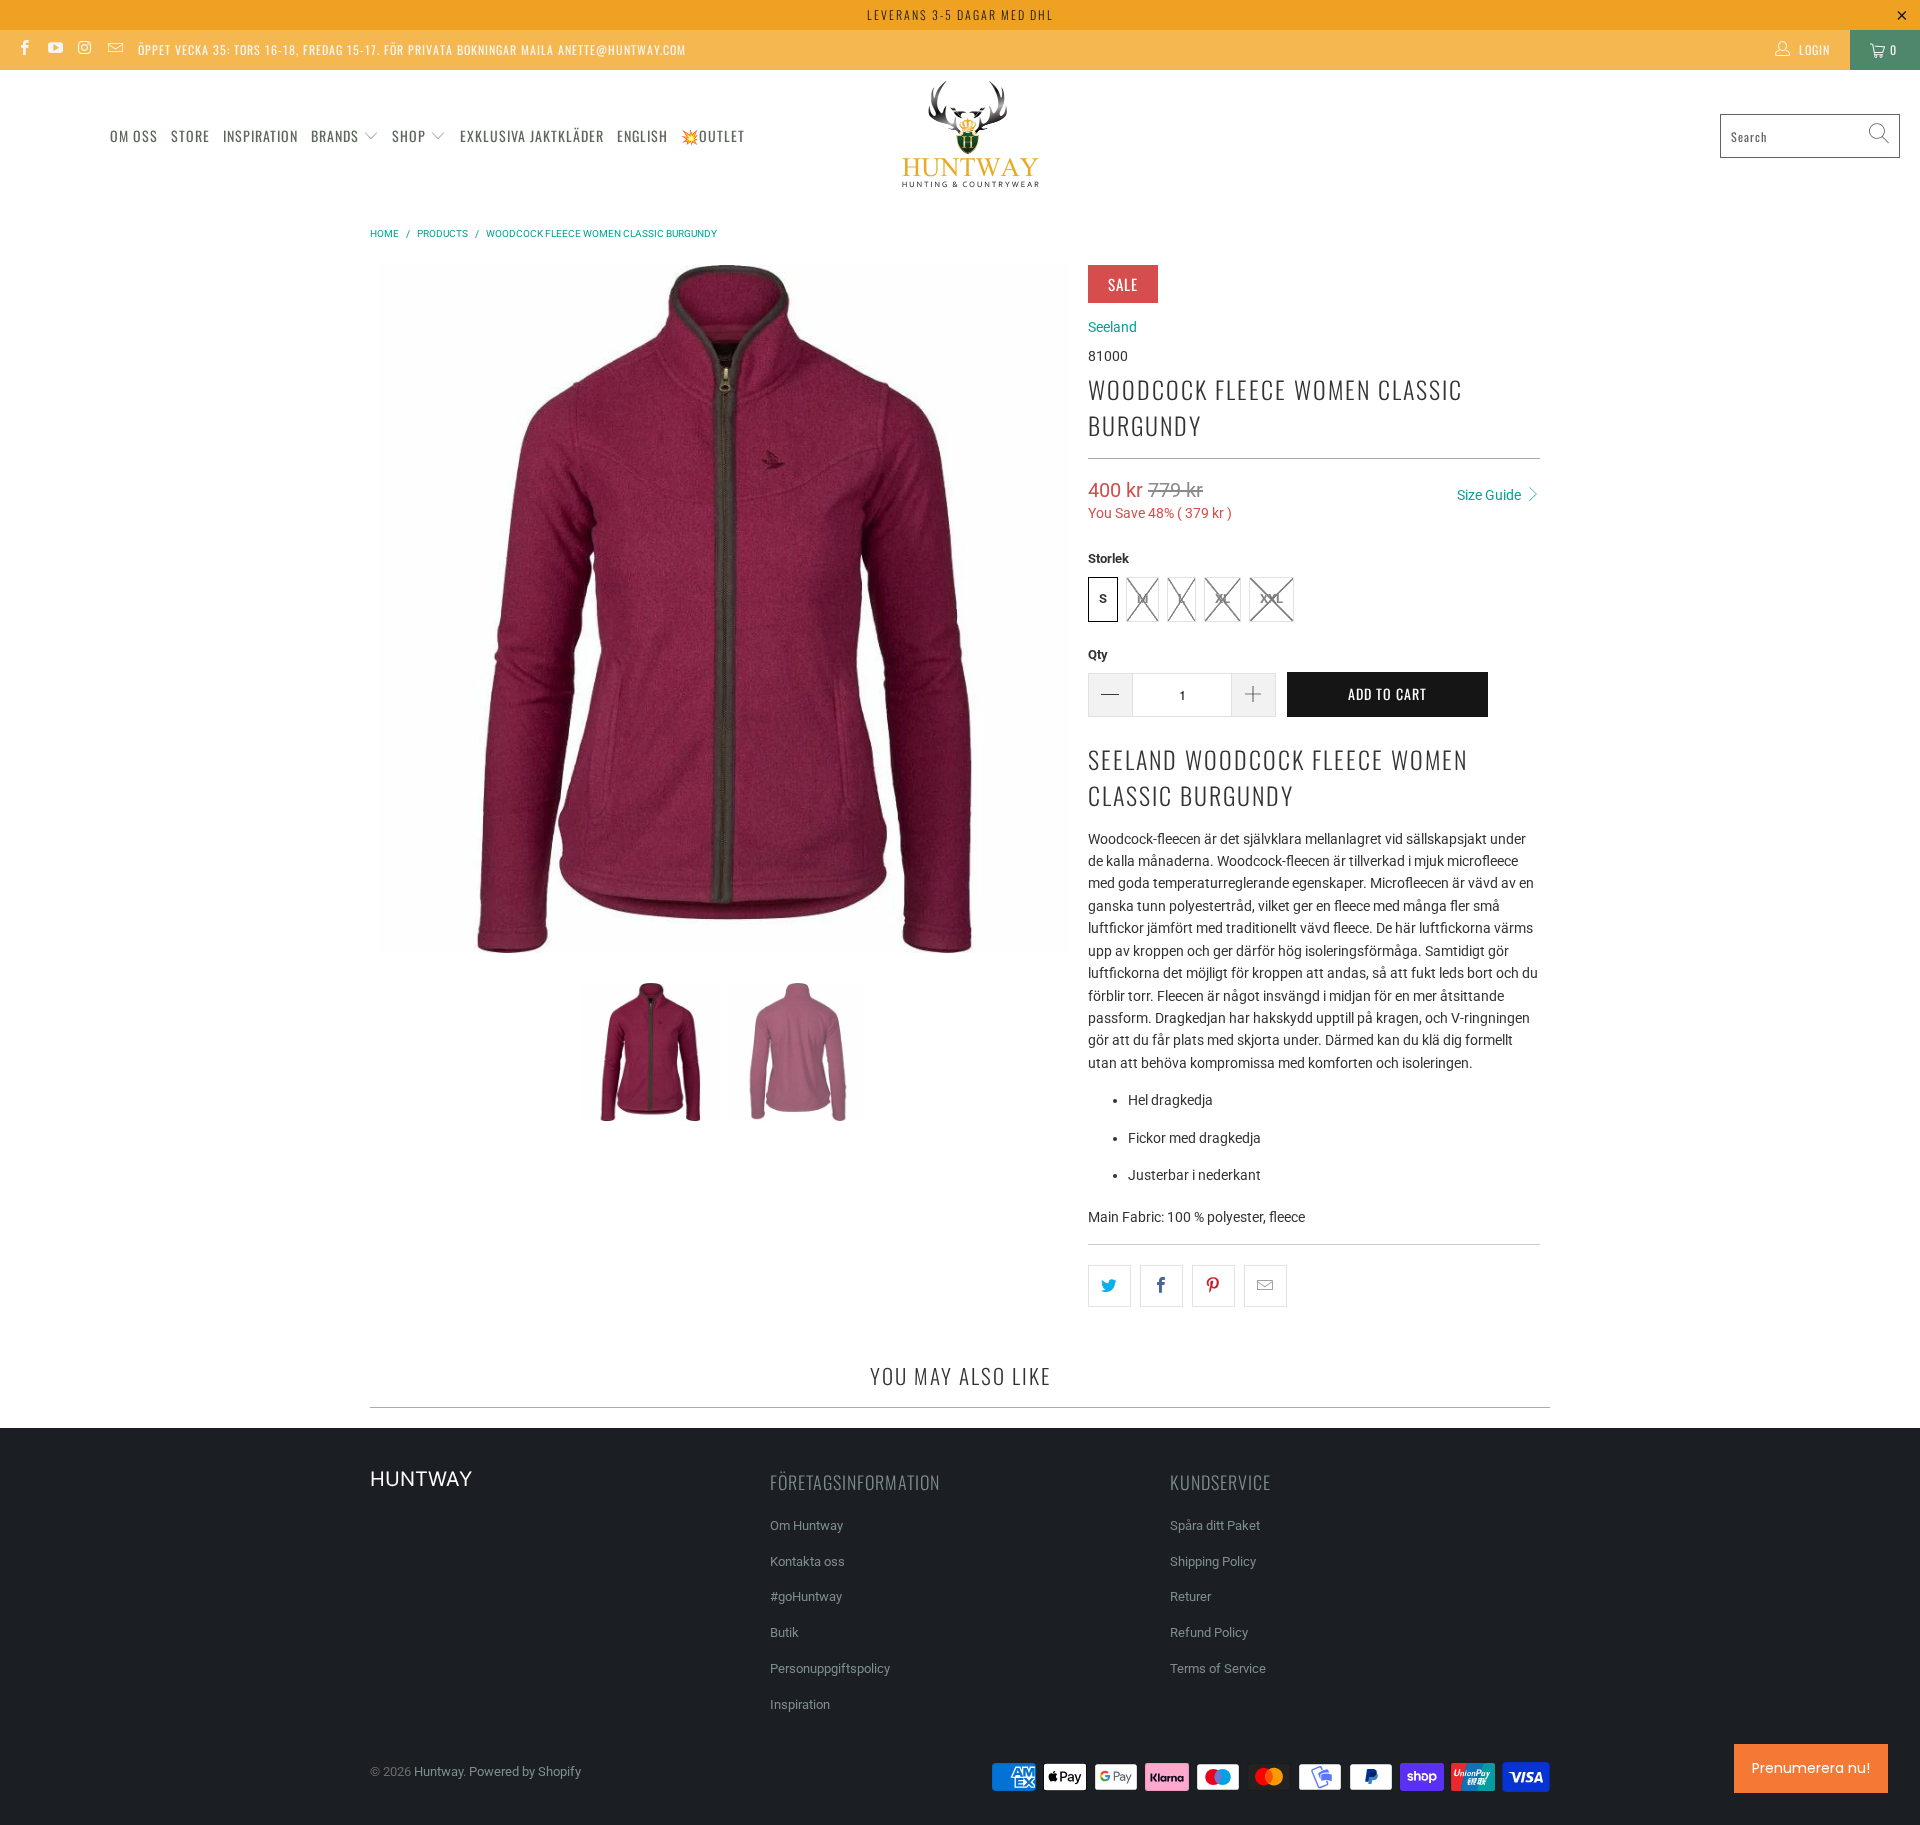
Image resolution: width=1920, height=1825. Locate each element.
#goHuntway (806, 1596)
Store (190, 135)
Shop (409, 135)
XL (1222, 598)
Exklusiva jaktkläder (532, 135)
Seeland (1112, 327)
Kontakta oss (807, 1561)
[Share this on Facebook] (1161, 1286)
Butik (784, 1632)
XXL (1271, 598)
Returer (1190, 1596)
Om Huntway (806, 1525)
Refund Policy (1209, 1632)
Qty (1098, 654)
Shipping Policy (1213, 1561)
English (642, 135)
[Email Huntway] (114, 50)
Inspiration (260, 135)
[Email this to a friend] (1265, 1286)
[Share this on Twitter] (1109, 1286)
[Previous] (395, 609)
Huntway (438, 1771)
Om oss (134, 135)
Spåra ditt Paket (1215, 1525)
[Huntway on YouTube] (53, 50)
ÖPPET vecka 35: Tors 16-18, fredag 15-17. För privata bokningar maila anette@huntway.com (412, 49)
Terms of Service (1218, 1668)
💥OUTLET (713, 135)
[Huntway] (967, 136)
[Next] (1053, 609)
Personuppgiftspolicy (830, 1668)
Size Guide (1490, 495)
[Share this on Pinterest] (1213, 1286)
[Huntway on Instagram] (84, 50)
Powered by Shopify (525, 1771)
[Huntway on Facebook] (23, 50)
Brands (335, 135)
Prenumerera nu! (1811, 1768)
